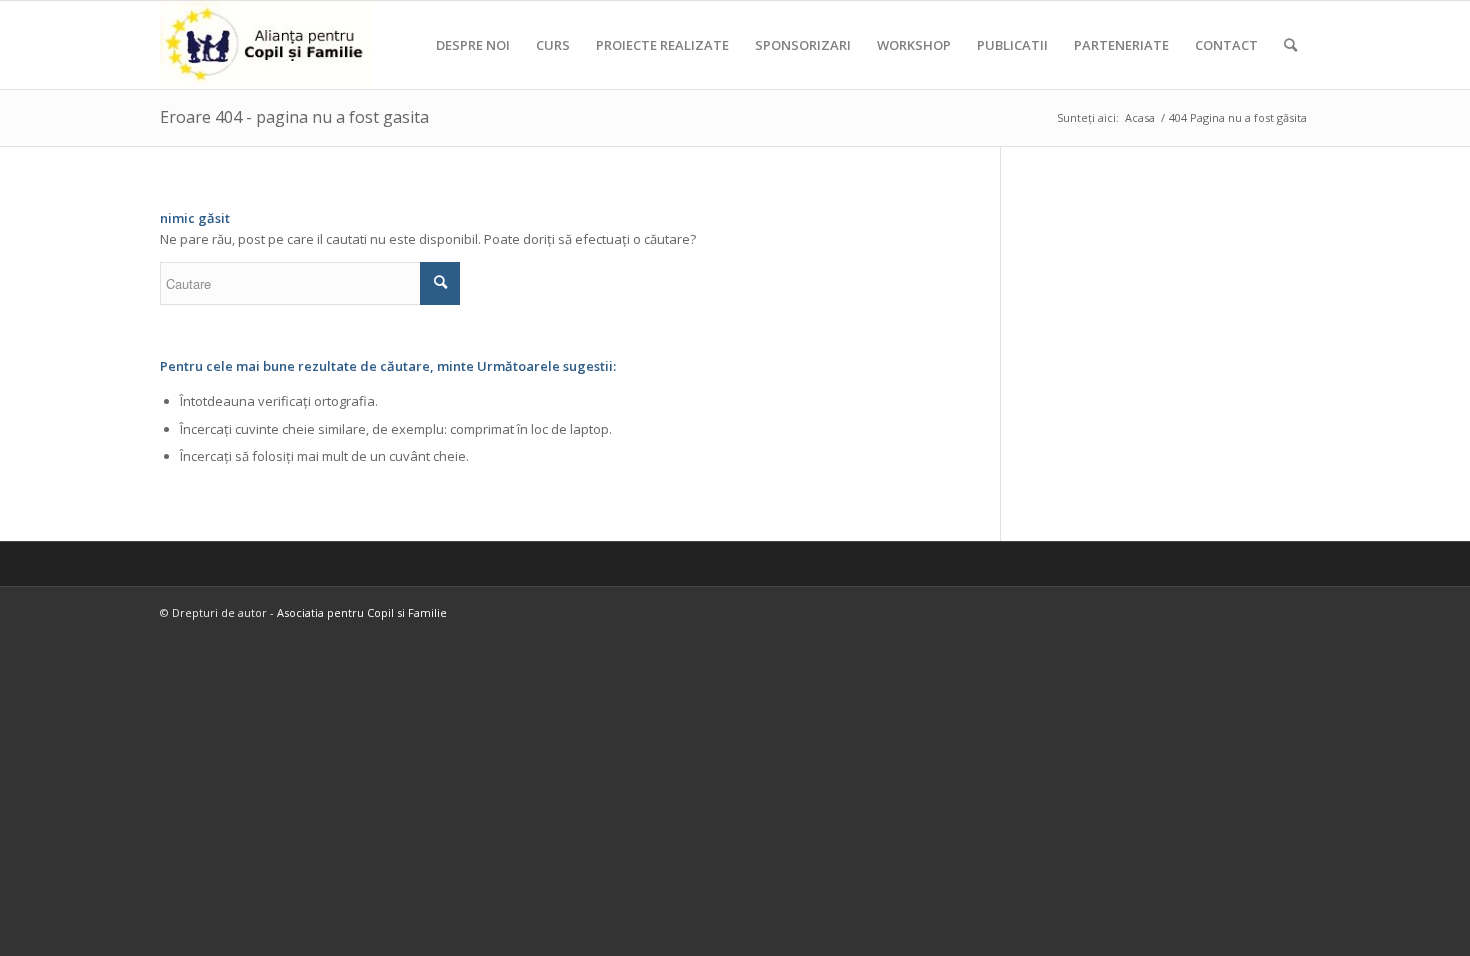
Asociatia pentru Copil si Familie (362, 612)
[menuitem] (473, 45)
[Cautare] (1290, 45)
